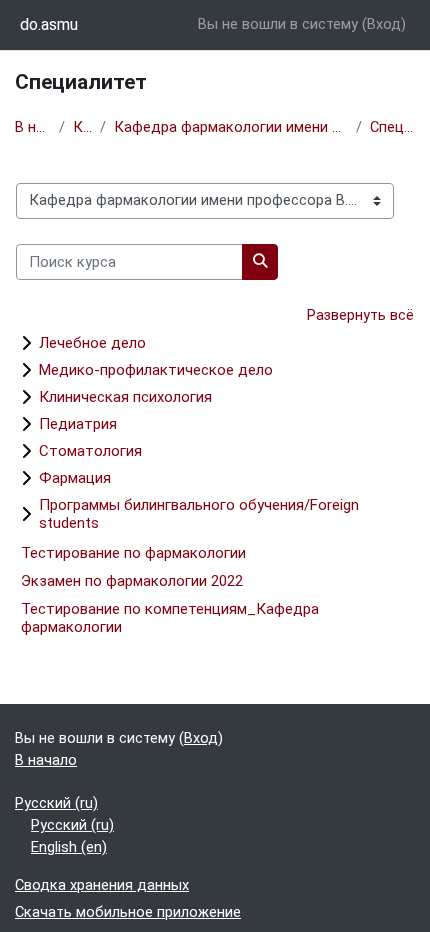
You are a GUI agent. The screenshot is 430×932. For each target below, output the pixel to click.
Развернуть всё (360, 315)
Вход (384, 24)
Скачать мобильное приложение (128, 912)
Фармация (75, 478)
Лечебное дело (92, 343)
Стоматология (90, 451)
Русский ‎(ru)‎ (56, 803)
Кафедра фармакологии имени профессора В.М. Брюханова (230, 127)
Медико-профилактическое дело (156, 370)
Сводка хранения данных (102, 885)
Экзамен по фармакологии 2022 (132, 581)
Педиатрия (78, 424)
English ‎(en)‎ (69, 847)
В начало (33, 127)
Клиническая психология (125, 397)
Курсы (82, 127)
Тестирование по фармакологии (133, 553)
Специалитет (392, 127)
